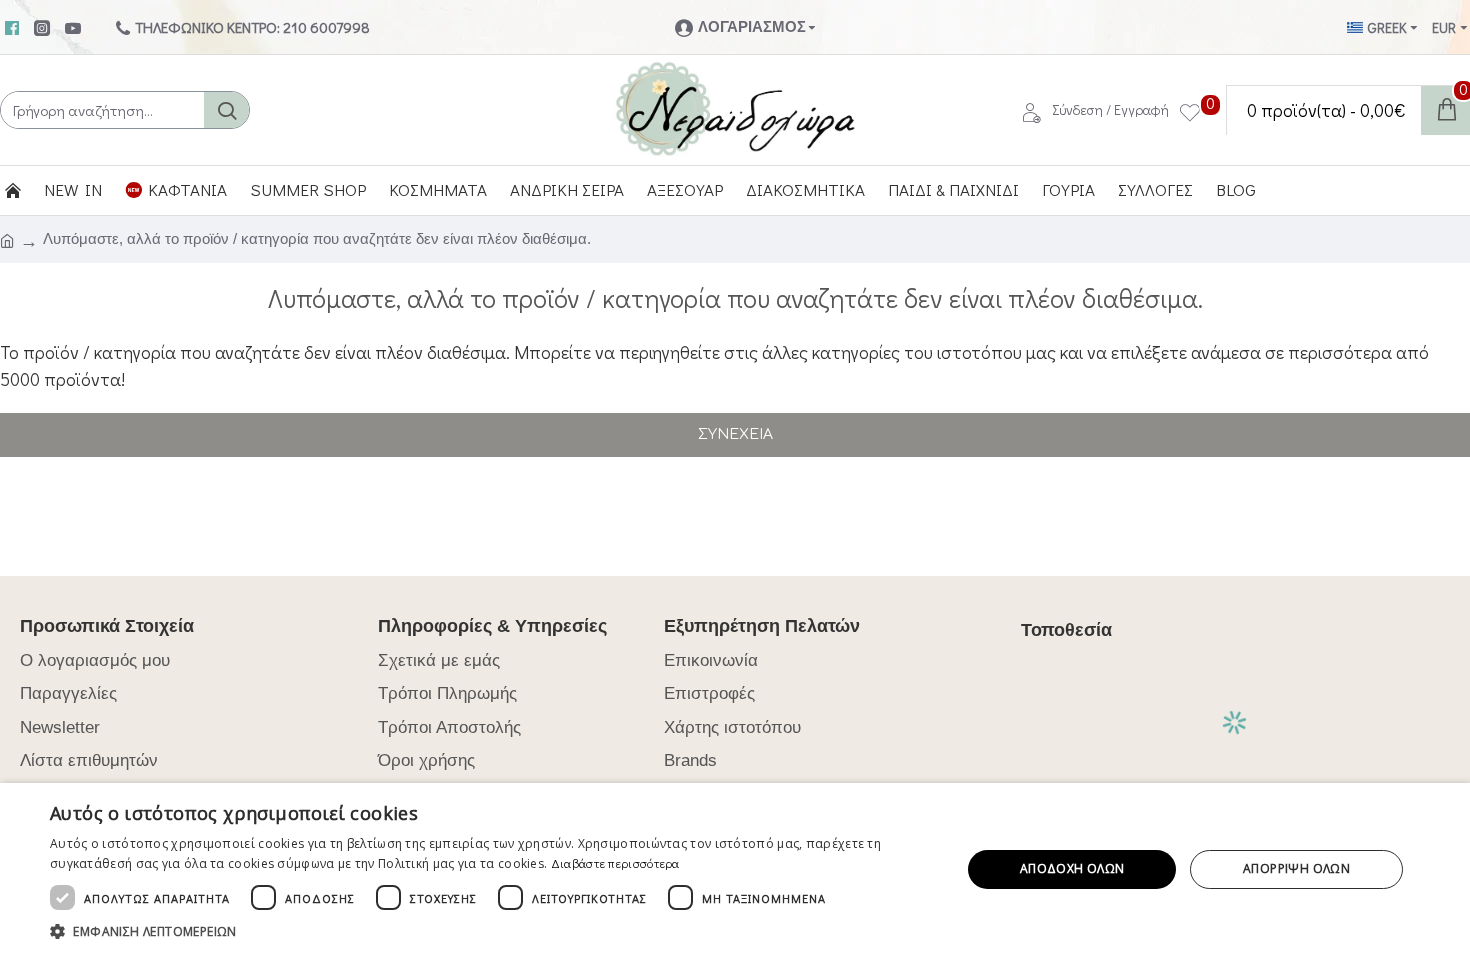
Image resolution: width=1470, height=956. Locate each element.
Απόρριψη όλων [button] (1296, 868)
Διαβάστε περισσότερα (615, 863)
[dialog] (735, 869)
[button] (492, 931)
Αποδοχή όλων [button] (1072, 868)
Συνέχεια (735, 434)
